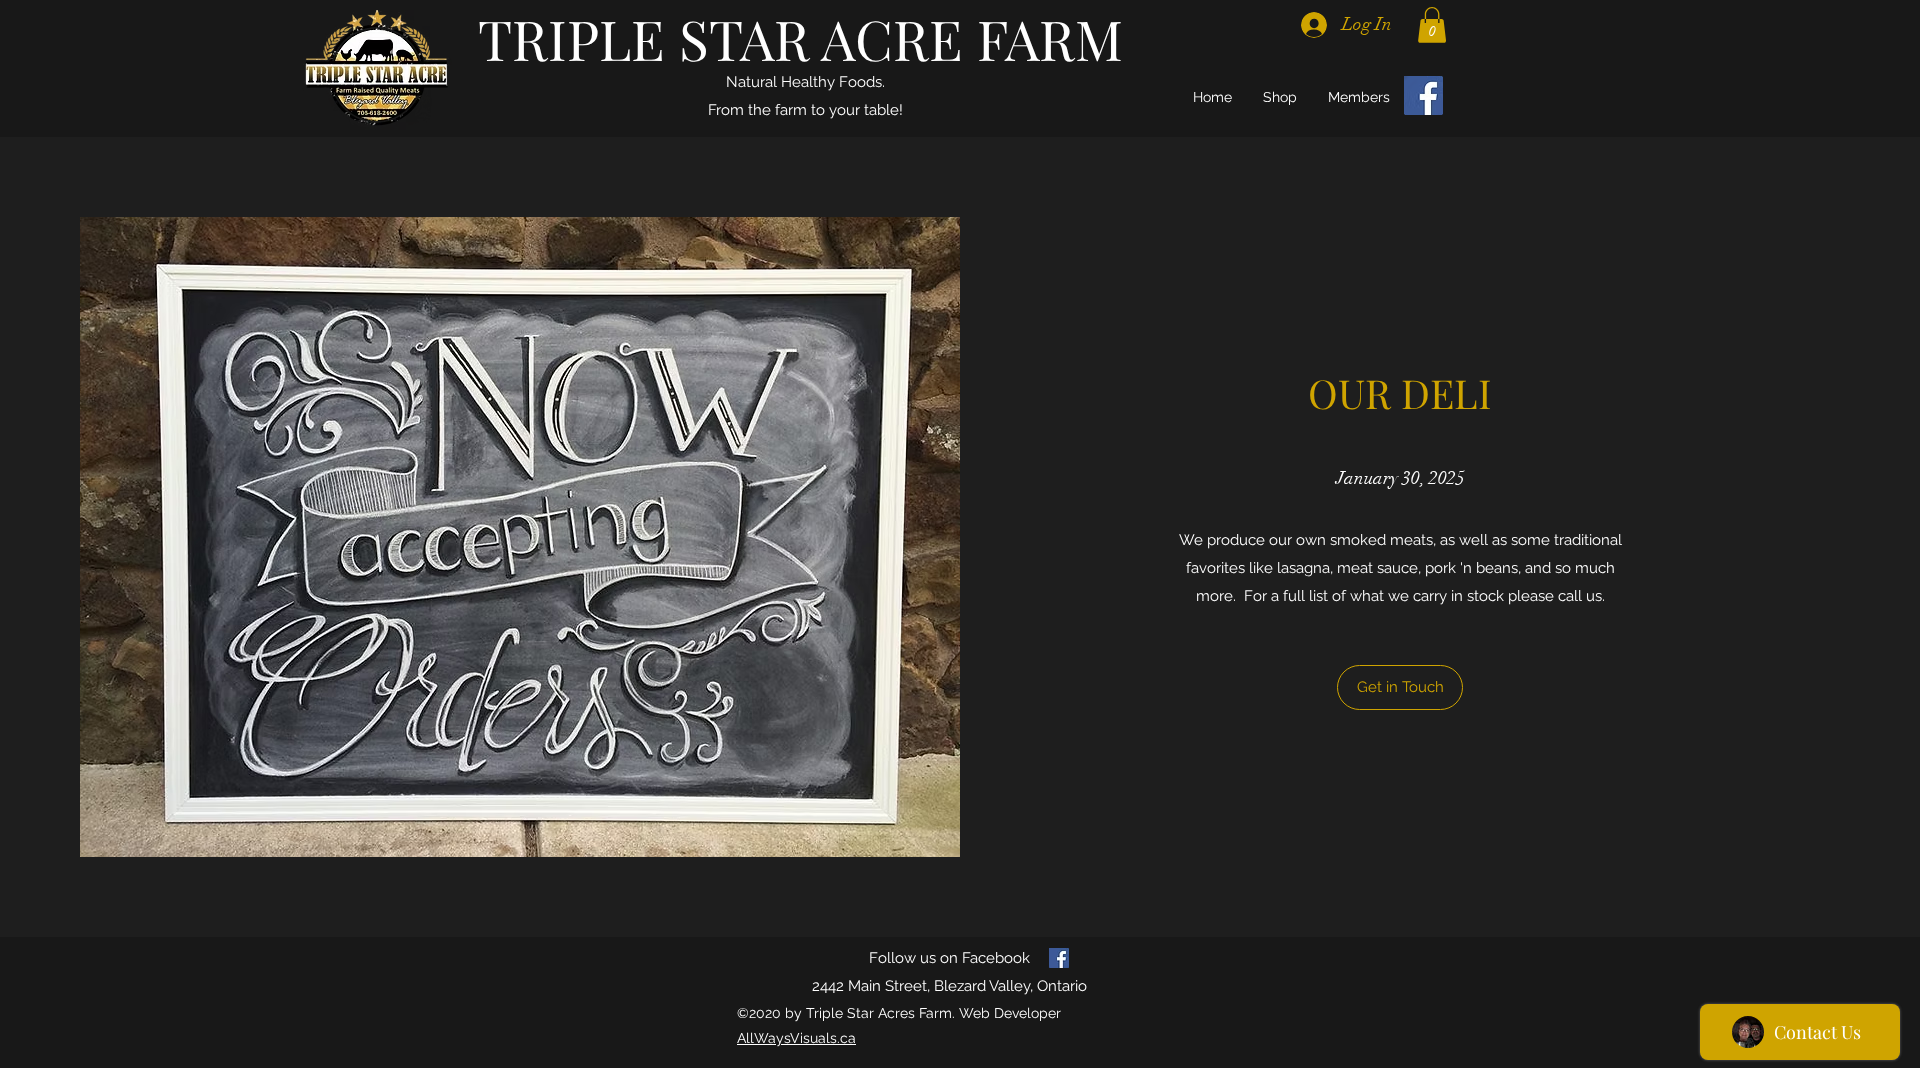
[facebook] (1059, 958)
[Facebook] (1423, 95)
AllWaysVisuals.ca (796, 1038)
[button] (1432, 25)
